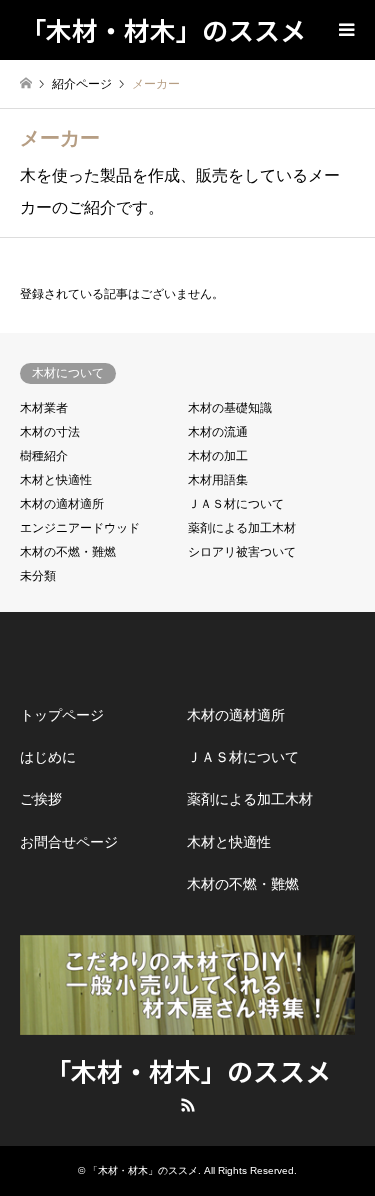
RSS (188, 1105)
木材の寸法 (50, 432)
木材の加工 (218, 456)
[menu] (345, 30)
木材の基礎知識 (230, 408)
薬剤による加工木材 (242, 528)
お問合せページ (69, 842)
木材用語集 (218, 480)
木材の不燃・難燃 (68, 552)
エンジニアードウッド (80, 528)
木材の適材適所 (62, 504)
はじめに (48, 757)
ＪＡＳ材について (236, 504)
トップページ (62, 715)
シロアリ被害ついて (242, 552)
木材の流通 (218, 432)
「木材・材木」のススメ (188, 1070)
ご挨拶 (41, 799)
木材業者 (44, 408)
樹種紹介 (44, 456)
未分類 (38, 576)
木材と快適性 (56, 480)
